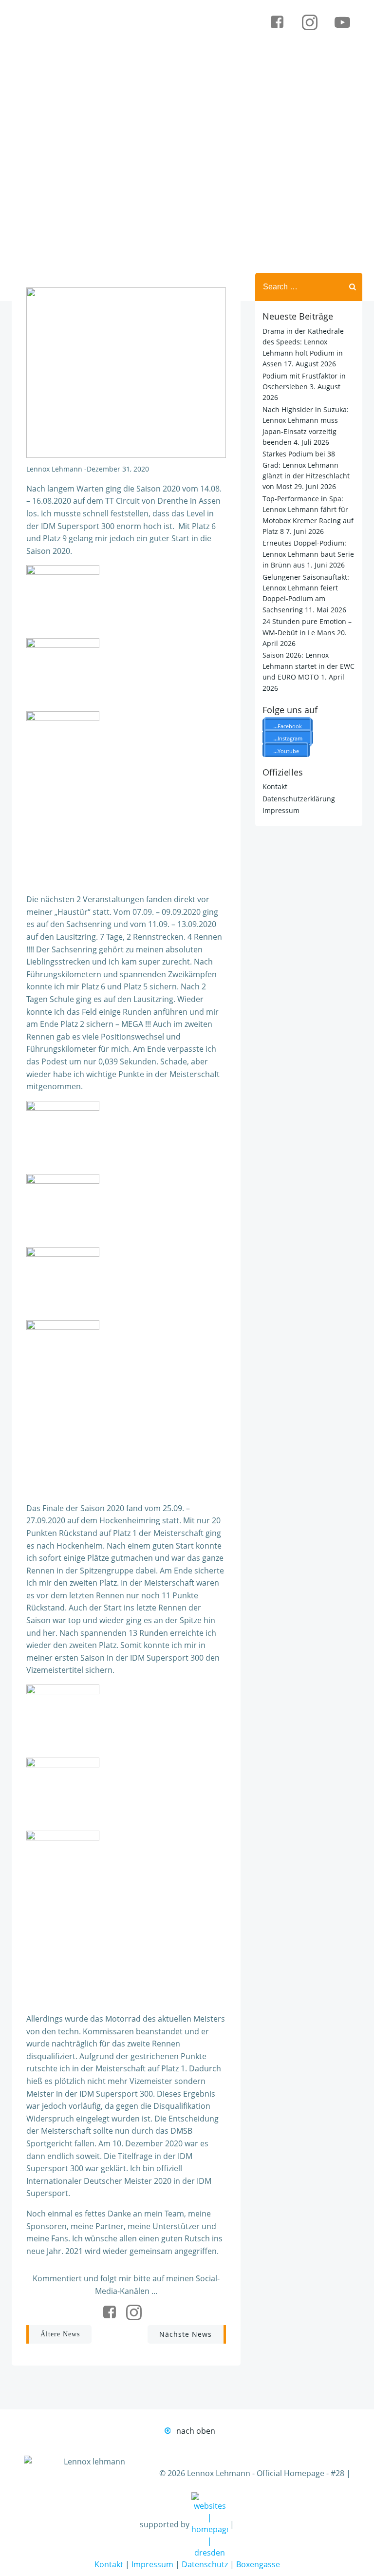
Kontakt (275, 786)
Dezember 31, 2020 (118, 469)
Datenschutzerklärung (299, 799)
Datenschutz (205, 2564)
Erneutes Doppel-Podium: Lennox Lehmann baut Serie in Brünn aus (308, 554)
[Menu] (314, 53)
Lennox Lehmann (54, 469)
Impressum (281, 810)
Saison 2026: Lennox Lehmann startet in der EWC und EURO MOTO (309, 666)
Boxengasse (258, 2564)
